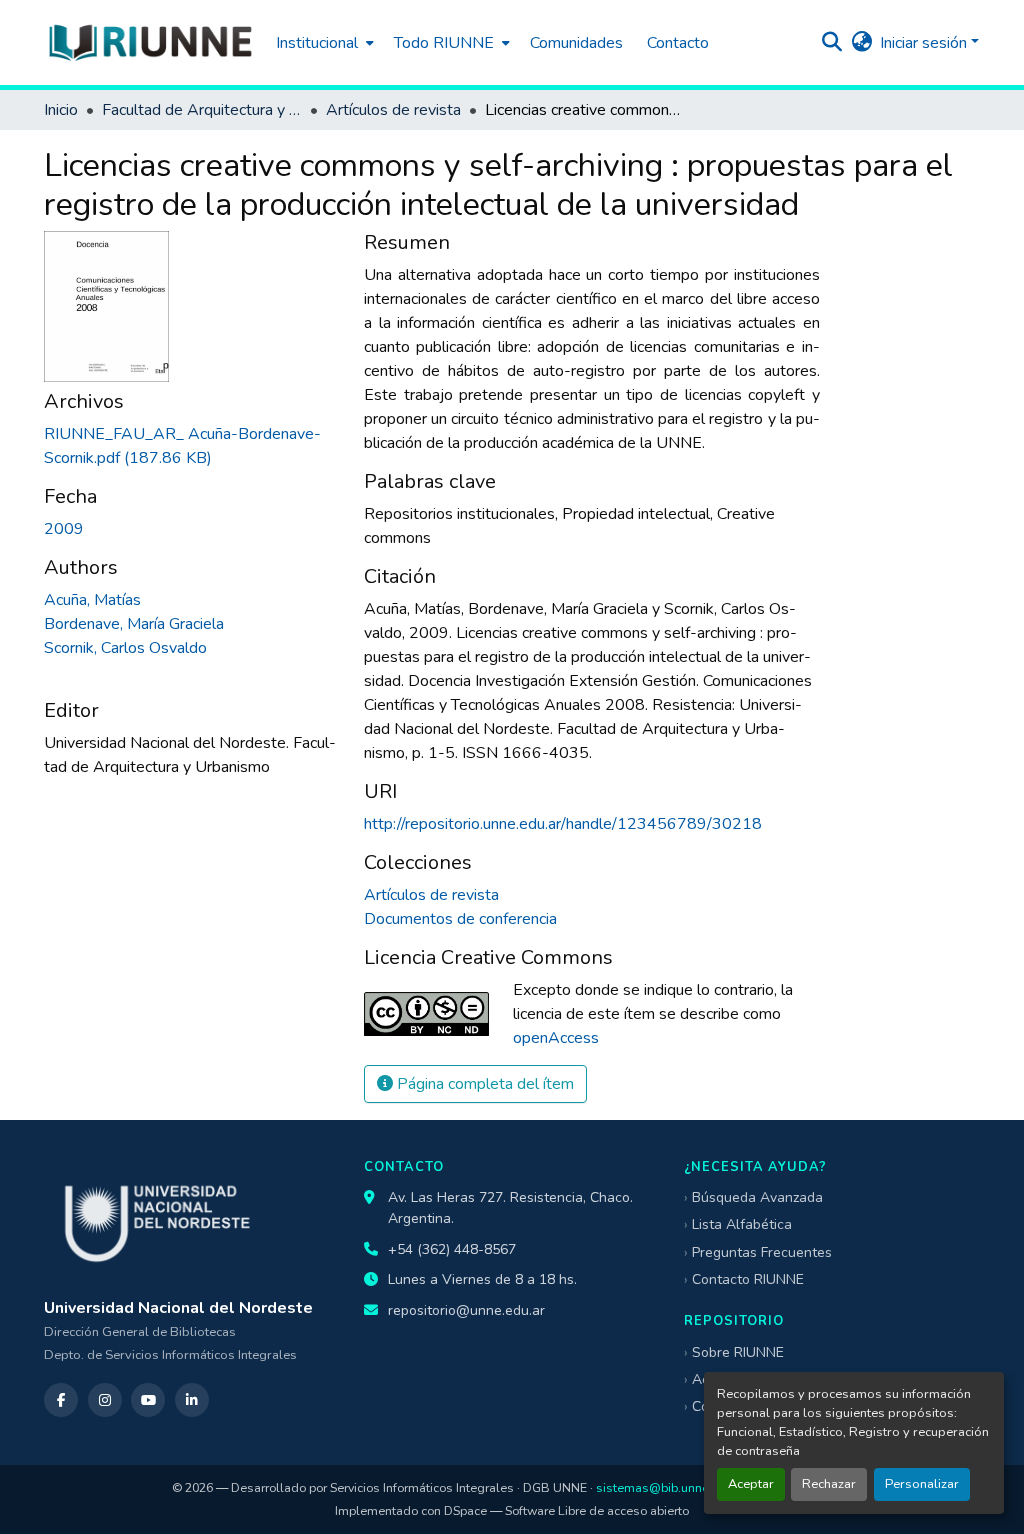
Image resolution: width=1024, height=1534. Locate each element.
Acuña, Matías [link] (92, 600)
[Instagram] (105, 1400)
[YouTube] (148, 1400)
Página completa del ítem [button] (483, 1084)
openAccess (556, 1038)
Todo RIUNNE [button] (444, 43)
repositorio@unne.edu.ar (466, 1310)
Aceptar (751, 1484)
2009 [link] (64, 529)
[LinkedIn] (192, 1400)
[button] (150, 42)
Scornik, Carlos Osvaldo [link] (125, 648)
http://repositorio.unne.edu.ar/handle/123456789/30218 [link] (563, 824)
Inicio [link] (61, 110)
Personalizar (922, 1484)
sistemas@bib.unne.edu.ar (672, 1487)
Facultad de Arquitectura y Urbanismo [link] (202, 110)
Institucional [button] (317, 43)
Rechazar (829, 1484)
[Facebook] (61, 1400)
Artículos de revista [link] (393, 110)
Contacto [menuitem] (678, 43)
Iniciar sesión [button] (925, 43)
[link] (192, 446)
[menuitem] (323, 42)
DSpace (465, 1510)
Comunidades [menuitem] (576, 43)
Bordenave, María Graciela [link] (134, 624)
